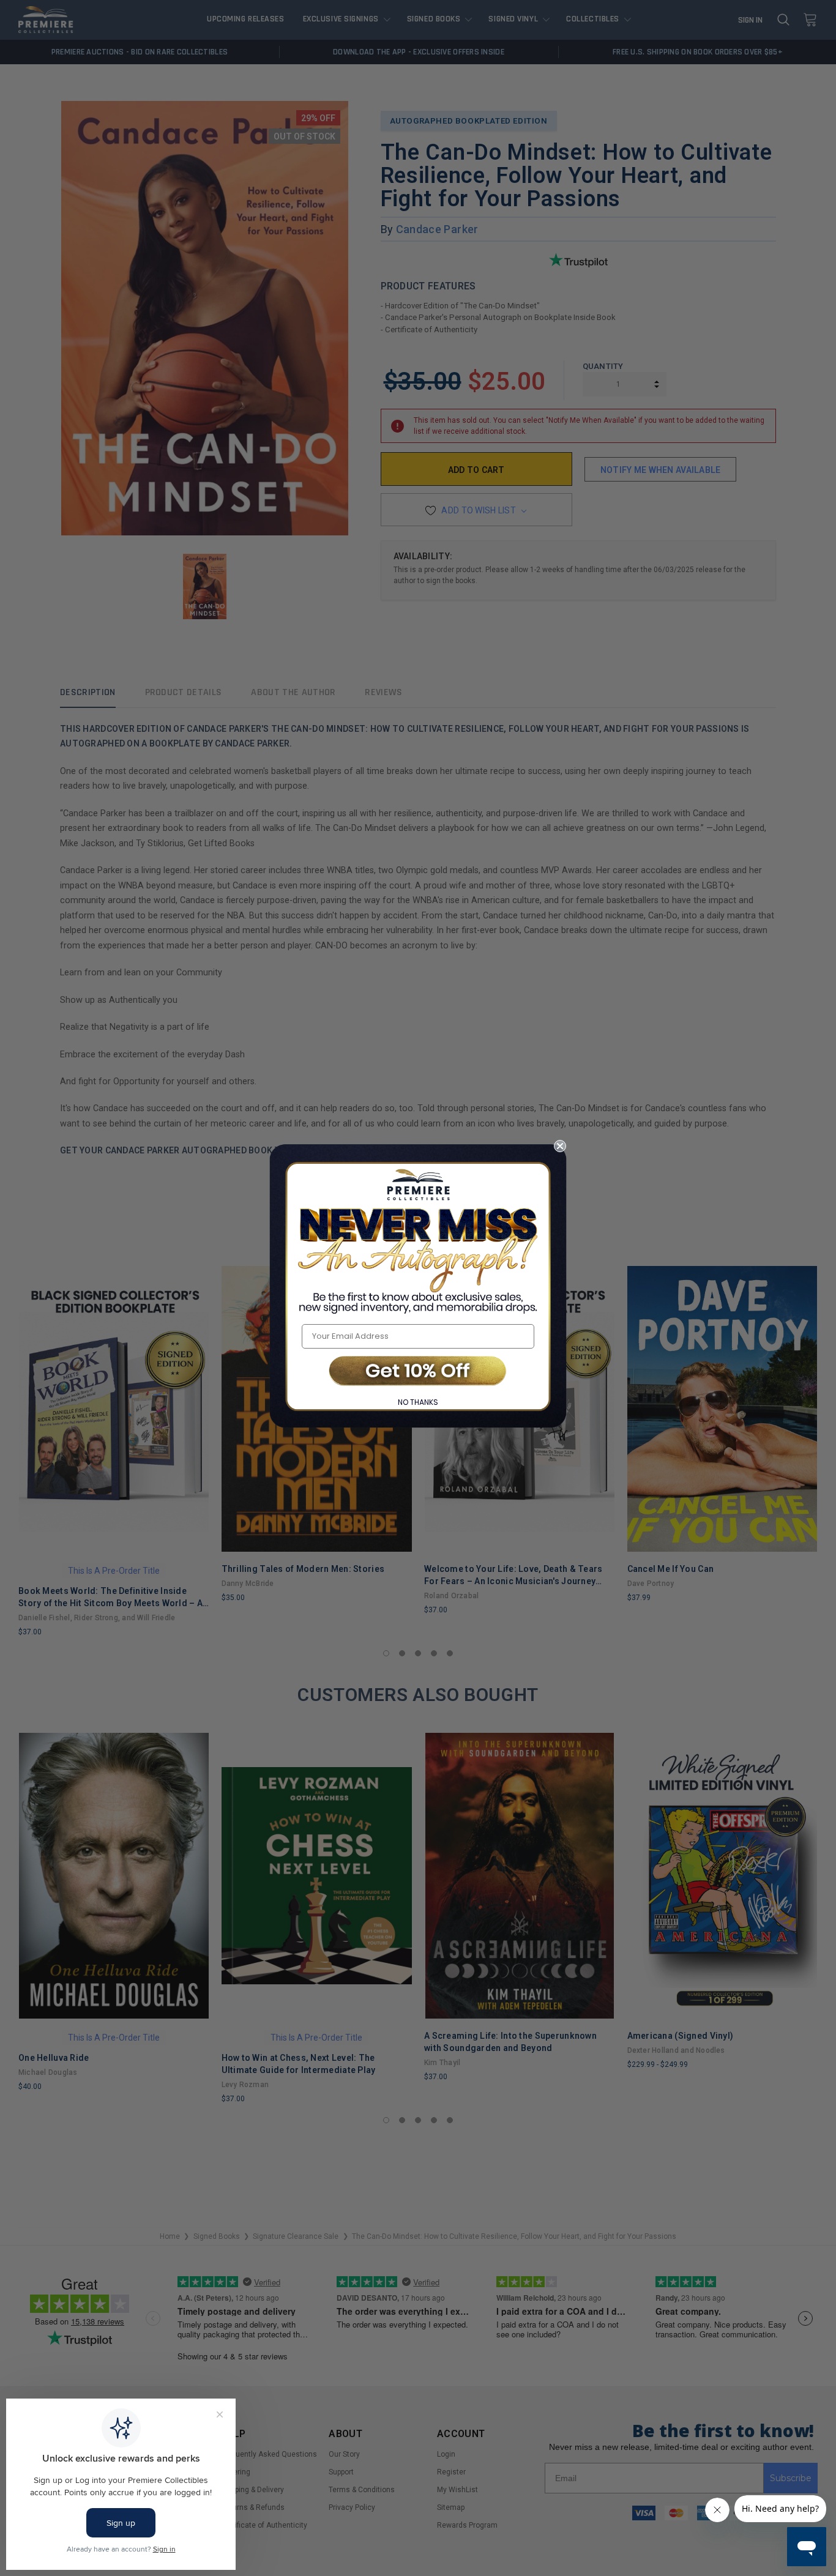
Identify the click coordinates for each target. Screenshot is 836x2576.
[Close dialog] (560, 1146)
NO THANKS (418, 1402)
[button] (418, 1372)
